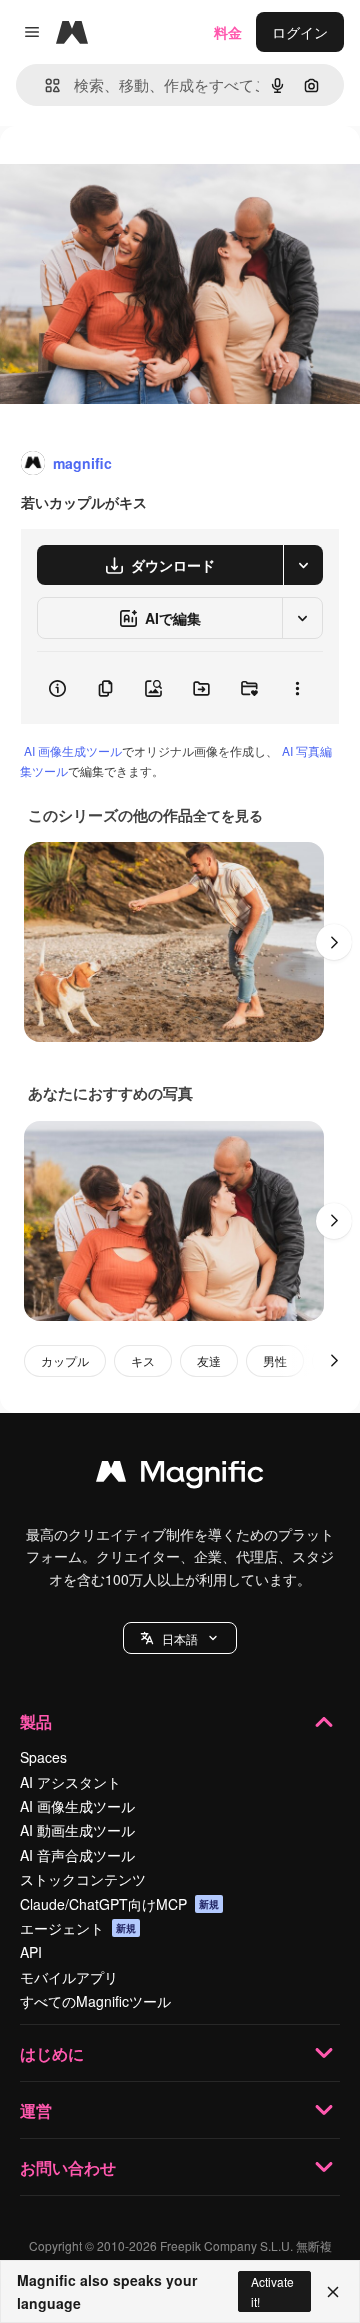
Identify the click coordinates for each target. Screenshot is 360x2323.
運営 (36, 2110)
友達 (209, 1360)
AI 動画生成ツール (77, 1830)
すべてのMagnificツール (95, 2001)
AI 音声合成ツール (77, 1855)
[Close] (333, 2292)
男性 (275, 1360)
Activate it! (272, 2291)
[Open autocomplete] (44, 85)
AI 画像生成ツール (73, 750)
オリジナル (137, 171)
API (31, 1952)
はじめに (52, 2053)
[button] (180, 1638)
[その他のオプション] (297, 688)
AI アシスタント (70, 1782)
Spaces (43, 1757)
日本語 (180, 1638)
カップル (65, 1360)
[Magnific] (180, 1476)
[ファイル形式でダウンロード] (303, 565)
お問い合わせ (68, 2167)
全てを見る (228, 815)
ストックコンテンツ (83, 1879)
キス (143, 1360)
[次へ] (334, 942)
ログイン (300, 32)
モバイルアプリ (69, 1977)
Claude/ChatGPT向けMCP (119, 1904)
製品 (36, 1721)
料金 (228, 32)
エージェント (78, 1928)
